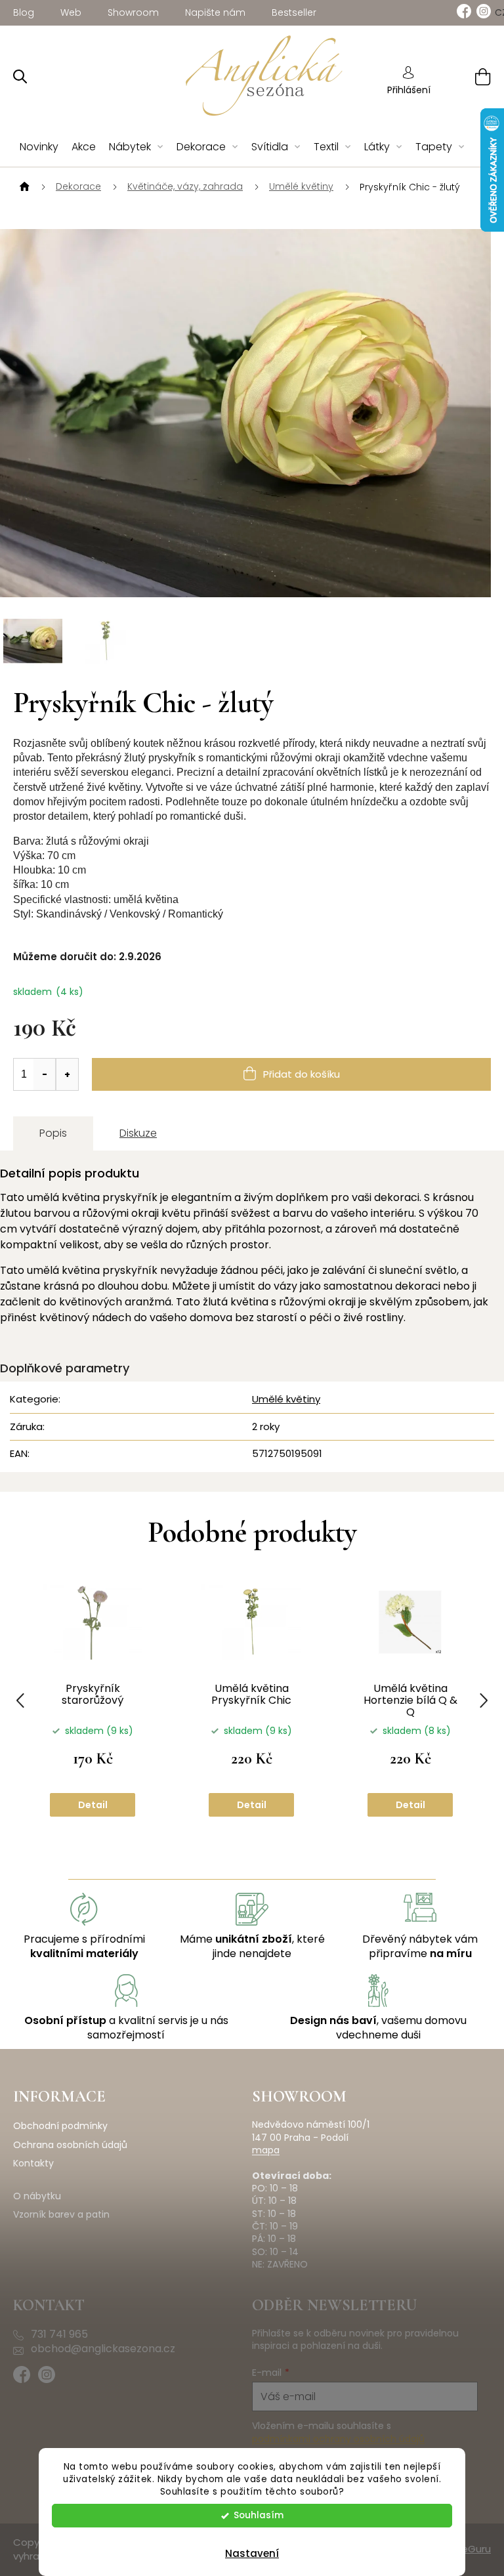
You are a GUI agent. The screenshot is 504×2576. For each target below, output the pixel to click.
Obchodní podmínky (60, 2126)
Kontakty (33, 2164)
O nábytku (37, 2196)
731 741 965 (59, 2334)
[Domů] (23, 187)
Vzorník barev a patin (61, 2215)
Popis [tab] (53, 1133)
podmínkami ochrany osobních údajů (338, 2439)
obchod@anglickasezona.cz (103, 2349)
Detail (93, 1805)
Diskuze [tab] (138, 1133)
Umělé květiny (286, 1399)
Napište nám (215, 12)
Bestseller (294, 12)
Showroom (133, 12)
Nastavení (252, 2553)
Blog (24, 12)
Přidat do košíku (302, 1074)
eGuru (476, 2549)
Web (71, 12)
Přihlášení (409, 90)
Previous (20, 1700)
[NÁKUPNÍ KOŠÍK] (466, 76)
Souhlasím (259, 2515)
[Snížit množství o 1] (45, 1074)
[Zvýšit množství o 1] (67, 1074)
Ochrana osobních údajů (70, 2145)
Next (484, 1700)
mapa (266, 2150)
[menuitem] (39, 147)
